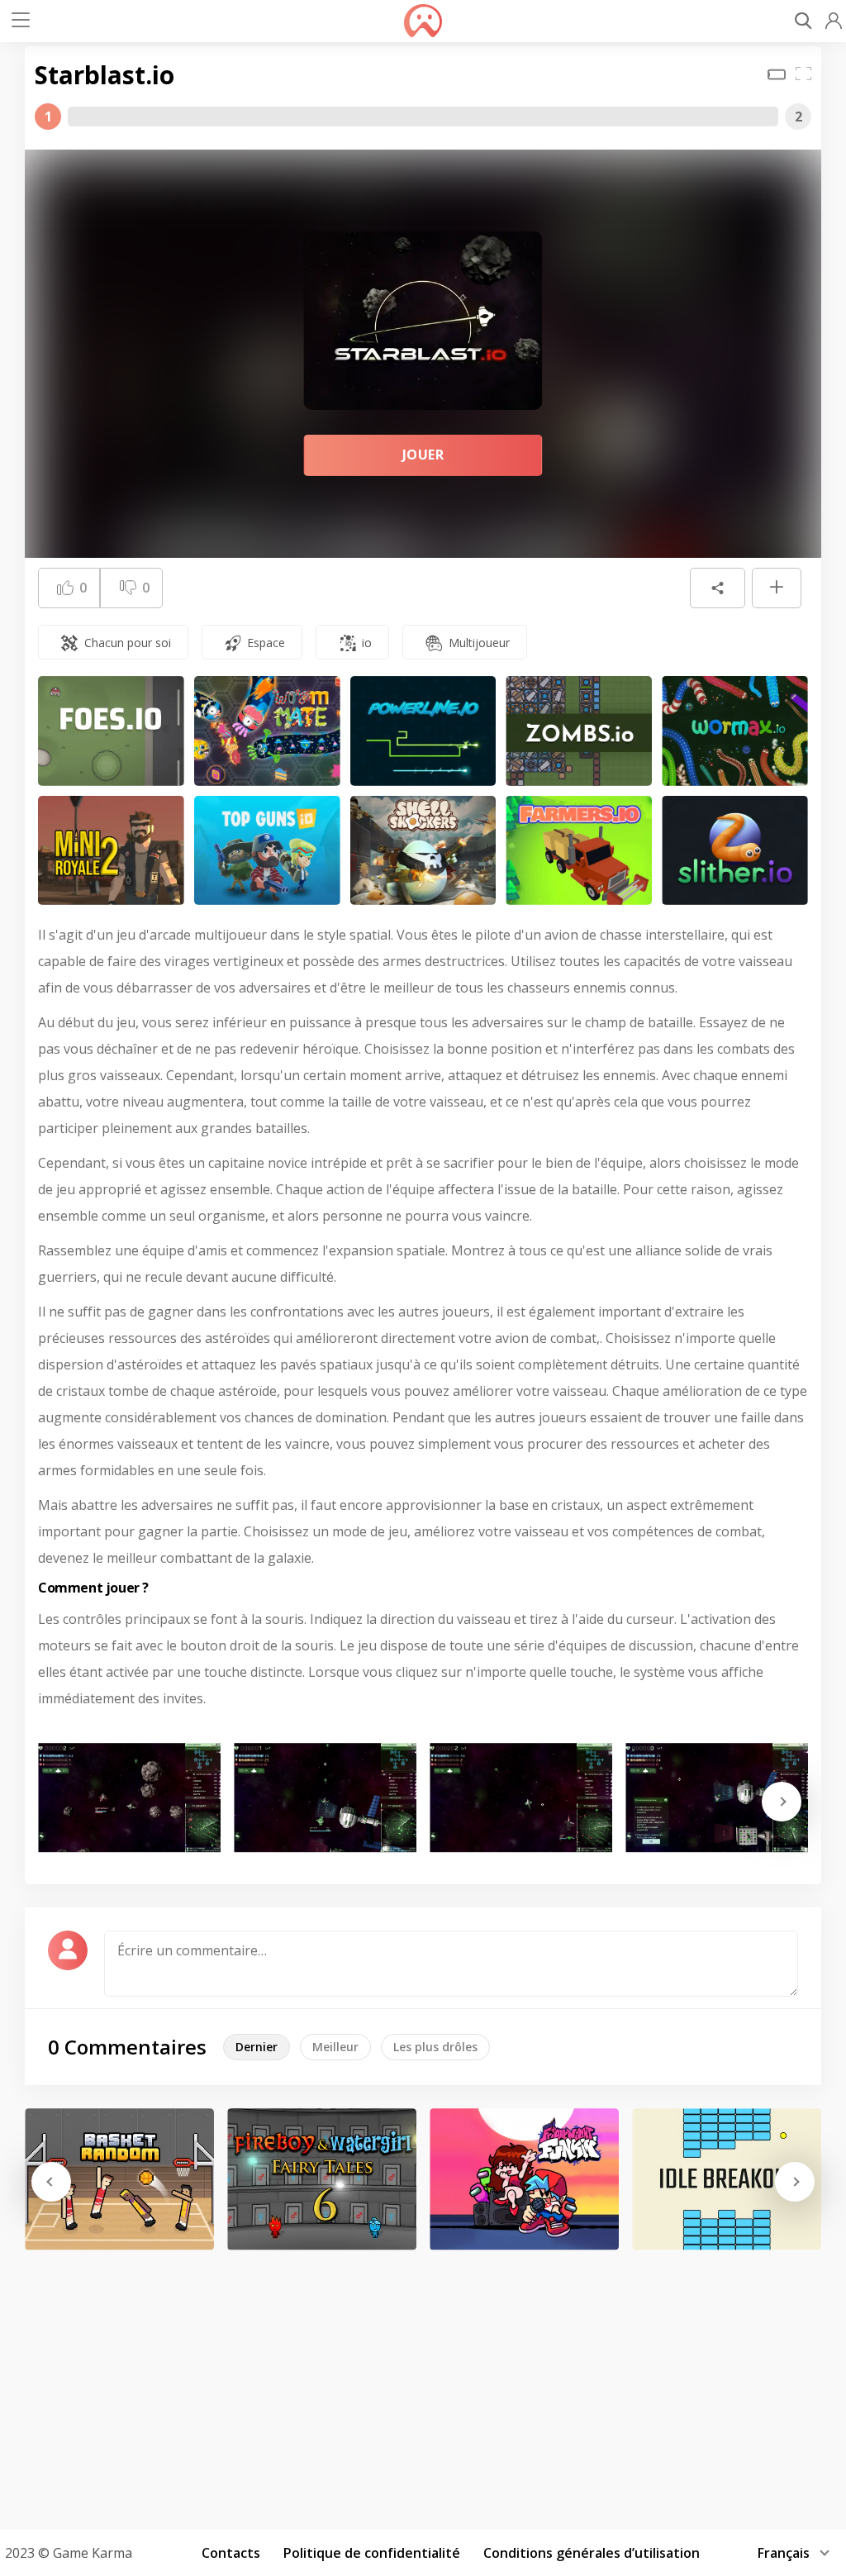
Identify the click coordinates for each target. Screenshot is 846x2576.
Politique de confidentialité (372, 2553)
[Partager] (717, 588)
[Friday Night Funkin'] (524, 2179)
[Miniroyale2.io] (111, 851)
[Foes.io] (111, 731)
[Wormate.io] (267, 731)
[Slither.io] (735, 851)
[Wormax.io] (735, 731)
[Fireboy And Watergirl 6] (322, 2179)
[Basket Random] (119, 2179)
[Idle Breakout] (727, 2179)
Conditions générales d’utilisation (592, 2553)
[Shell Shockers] (423, 851)
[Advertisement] (423, 2384)
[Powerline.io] (423, 731)
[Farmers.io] (579, 851)
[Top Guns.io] (267, 851)
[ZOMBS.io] (579, 731)
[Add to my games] (777, 588)
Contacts (231, 2553)
